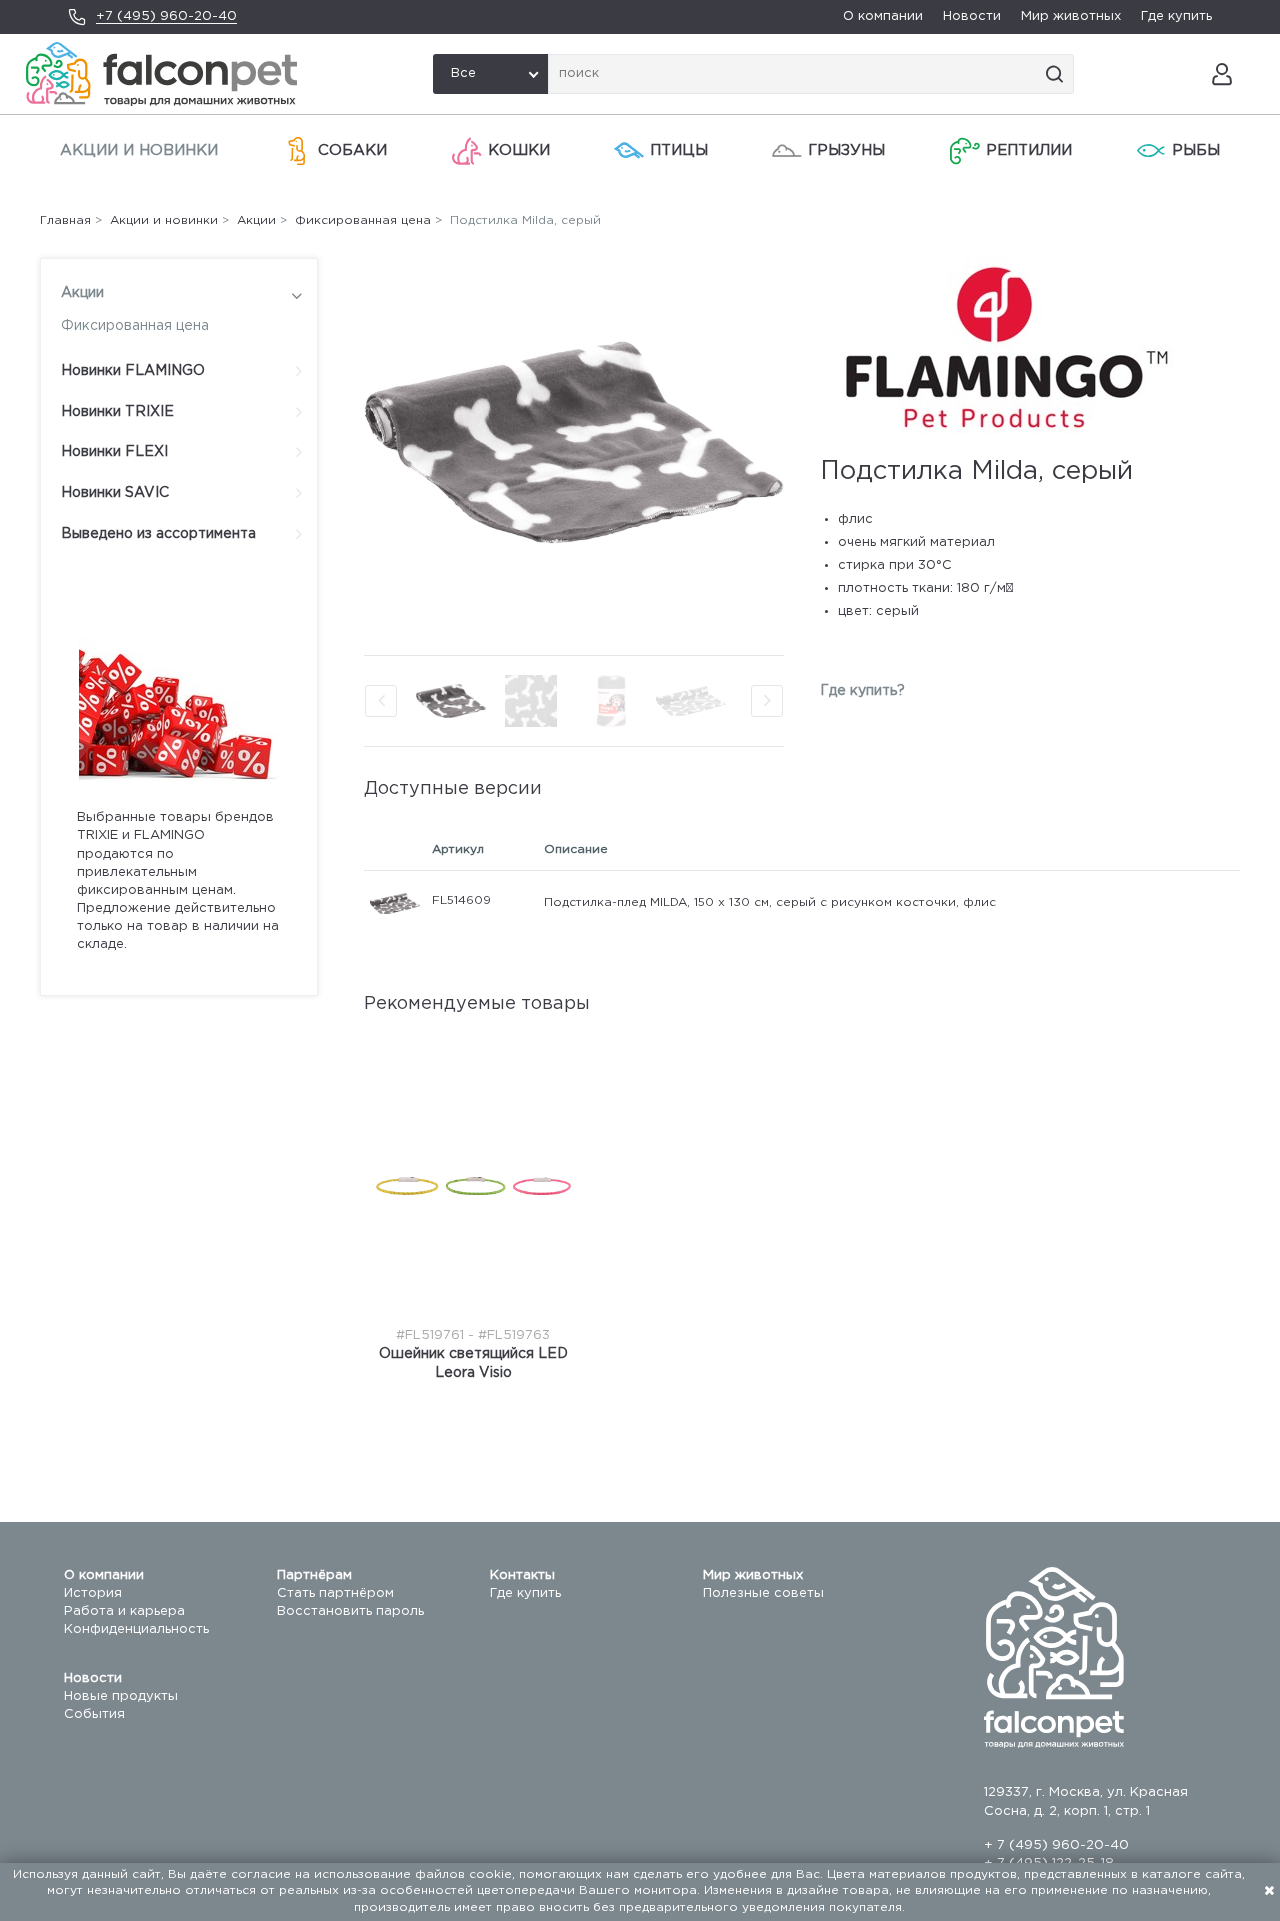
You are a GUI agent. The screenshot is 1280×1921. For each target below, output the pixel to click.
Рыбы (1196, 150)
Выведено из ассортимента (158, 534)
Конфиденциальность (136, 1629)
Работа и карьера (124, 1611)
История (93, 1593)
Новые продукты (121, 1696)
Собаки (352, 150)
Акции (82, 293)
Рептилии (1029, 150)
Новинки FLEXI (114, 452)
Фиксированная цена (135, 326)
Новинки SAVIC (115, 493)
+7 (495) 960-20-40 (166, 16)
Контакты (522, 1575)
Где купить (1176, 16)
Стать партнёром (335, 1593)
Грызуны (846, 150)
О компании (883, 16)
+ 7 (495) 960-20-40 (1056, 1845)
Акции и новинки (139, 150)
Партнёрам (314, 1575)
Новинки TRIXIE (117, 412)
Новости (972, 16)
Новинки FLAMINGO (133, 371)
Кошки (519, 150)
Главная (65, 220)
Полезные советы (763, 1593)
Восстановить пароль (350, 1611)
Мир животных (1071, 16)
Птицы (679, 150)
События (94, 1714)
